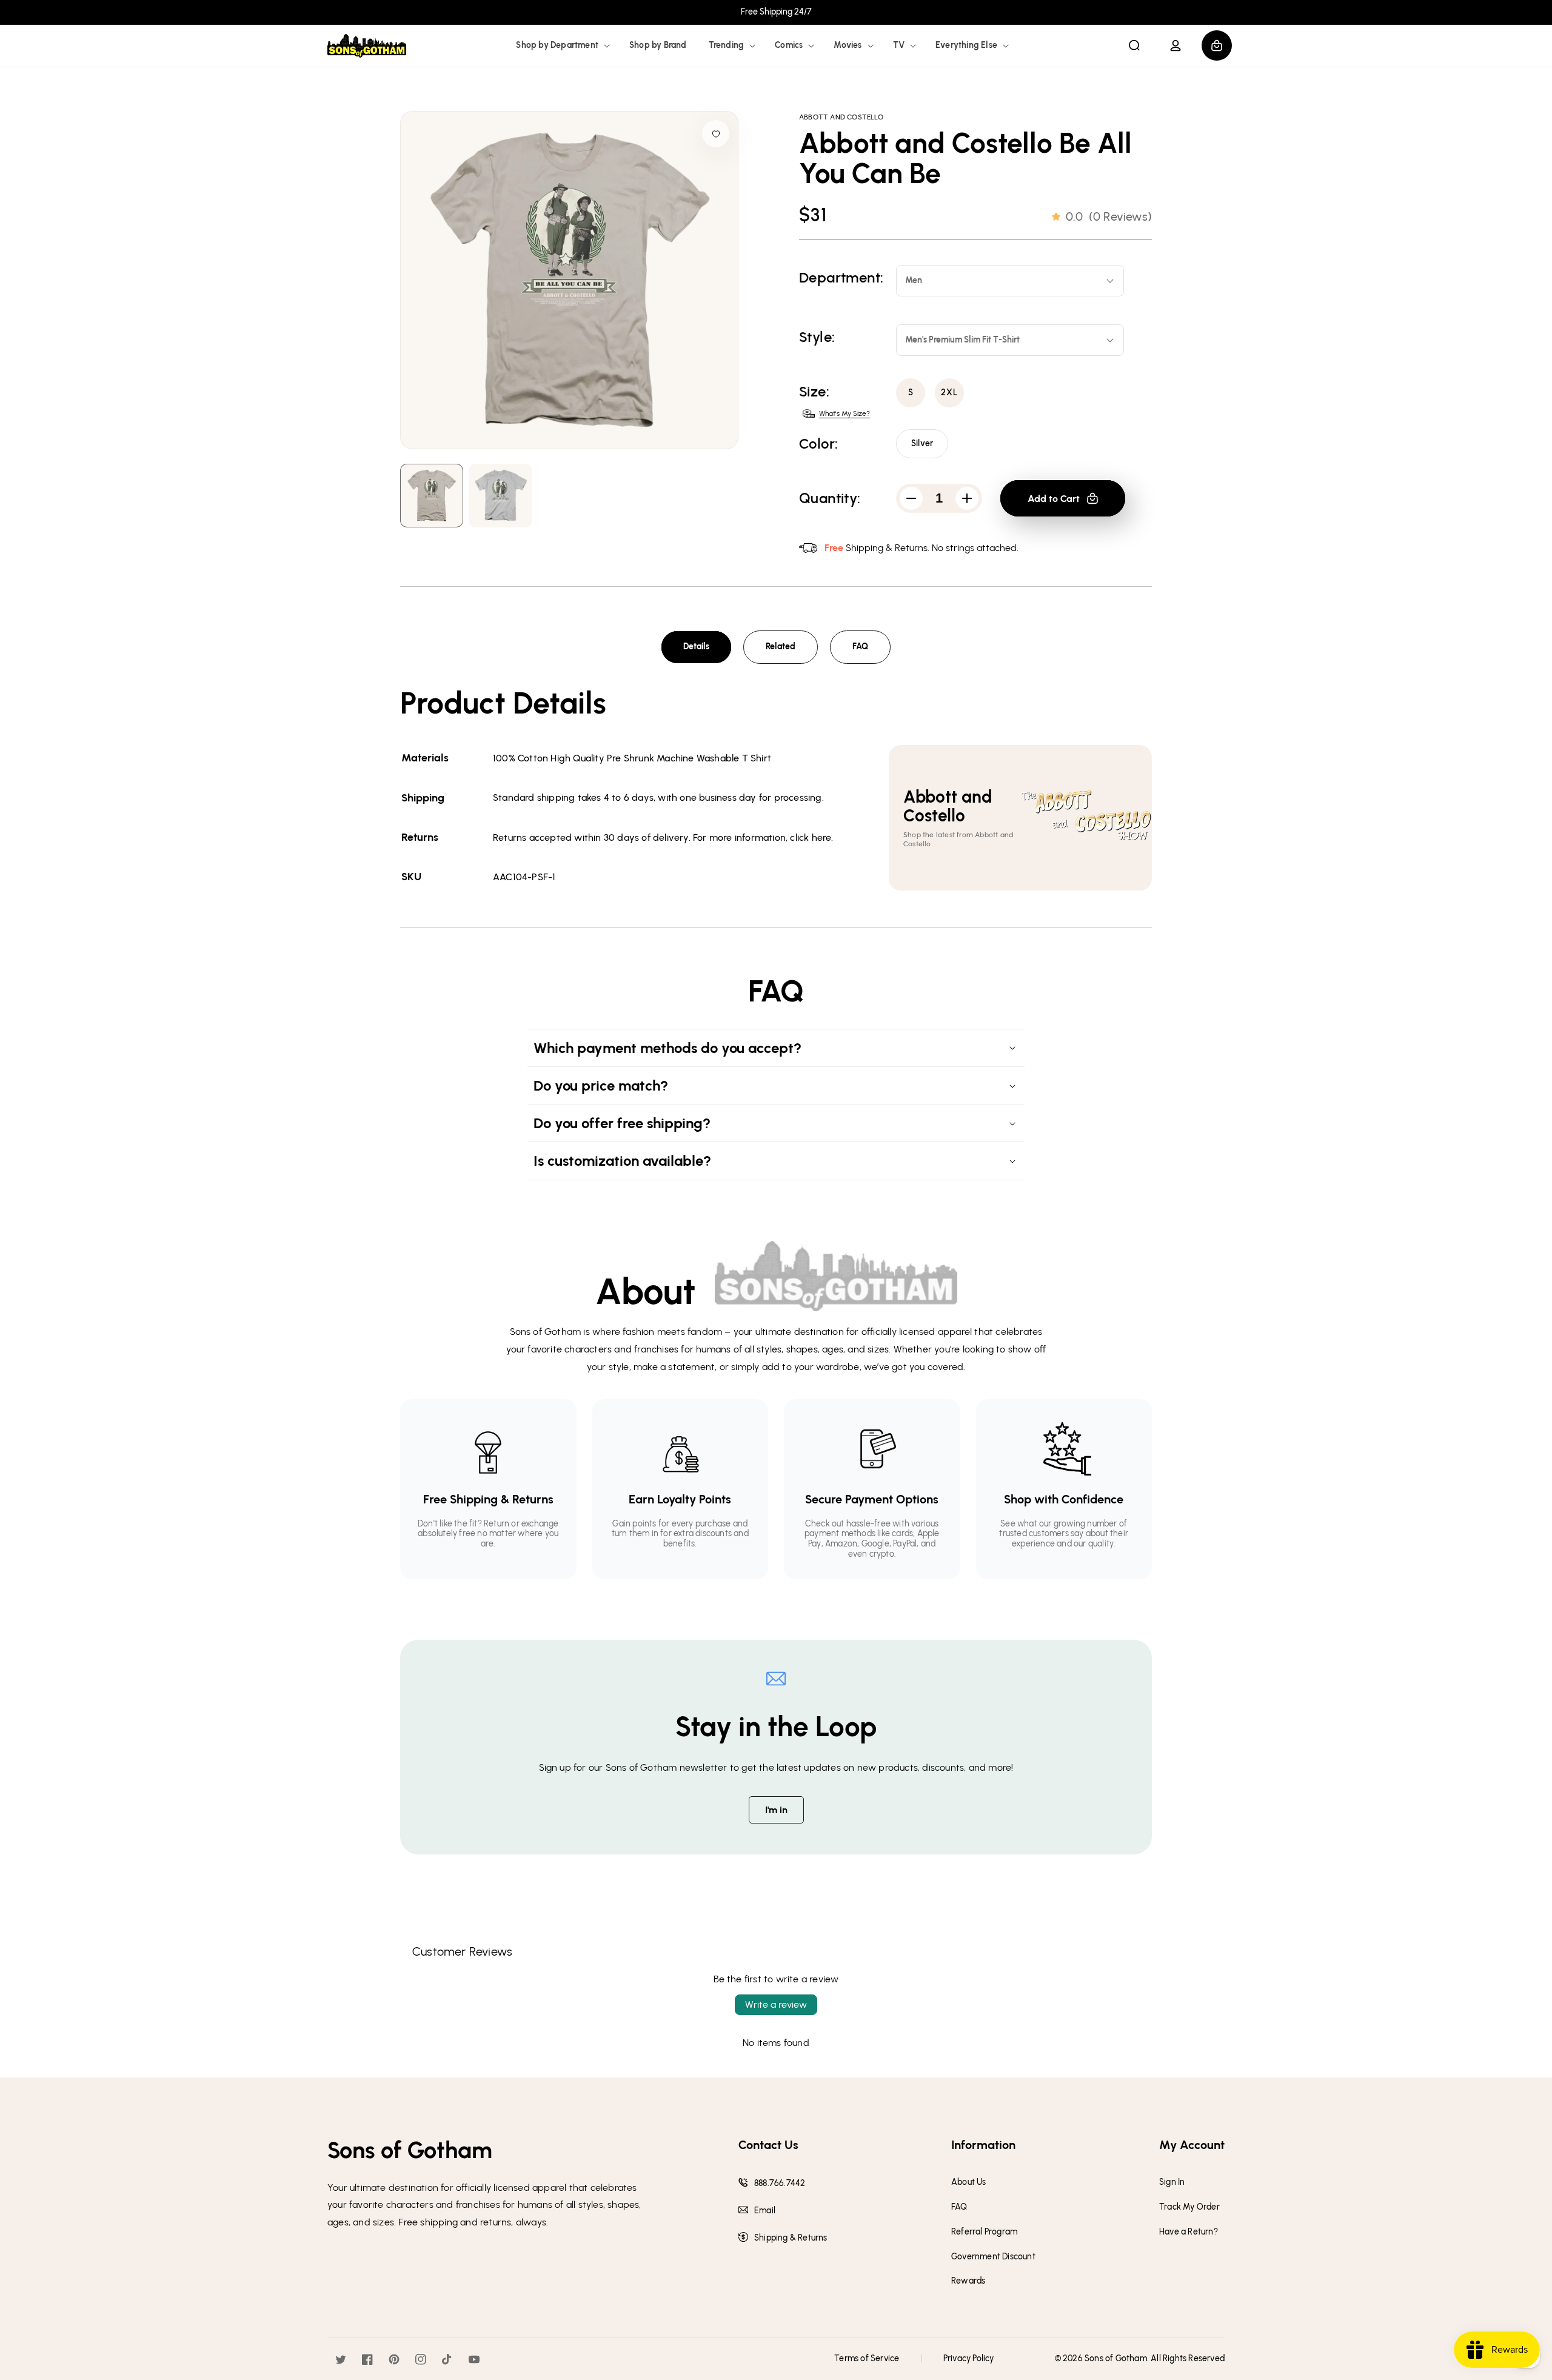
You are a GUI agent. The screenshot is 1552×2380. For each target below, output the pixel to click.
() (1109, 216)
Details (696, 647)
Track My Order (1189, 2207)
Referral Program (984, 2232)
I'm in (776, 1810)
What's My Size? (845, 413)
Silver (922, 443)
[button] (562, 45)
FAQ (860, 647)
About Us (969, 2182)
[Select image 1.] (501, 496)
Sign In (1172, 2182)
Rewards (968, 2281)
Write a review (776, 2004)
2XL (949, 393)
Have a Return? (1189, 2232)
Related (781, 647)
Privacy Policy (969, 2358)
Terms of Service (867, 2358)
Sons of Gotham (1116, 2358)
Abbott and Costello (841, 117)
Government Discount (993, 2257)
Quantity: (830, 498)
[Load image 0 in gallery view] (432, 496)
